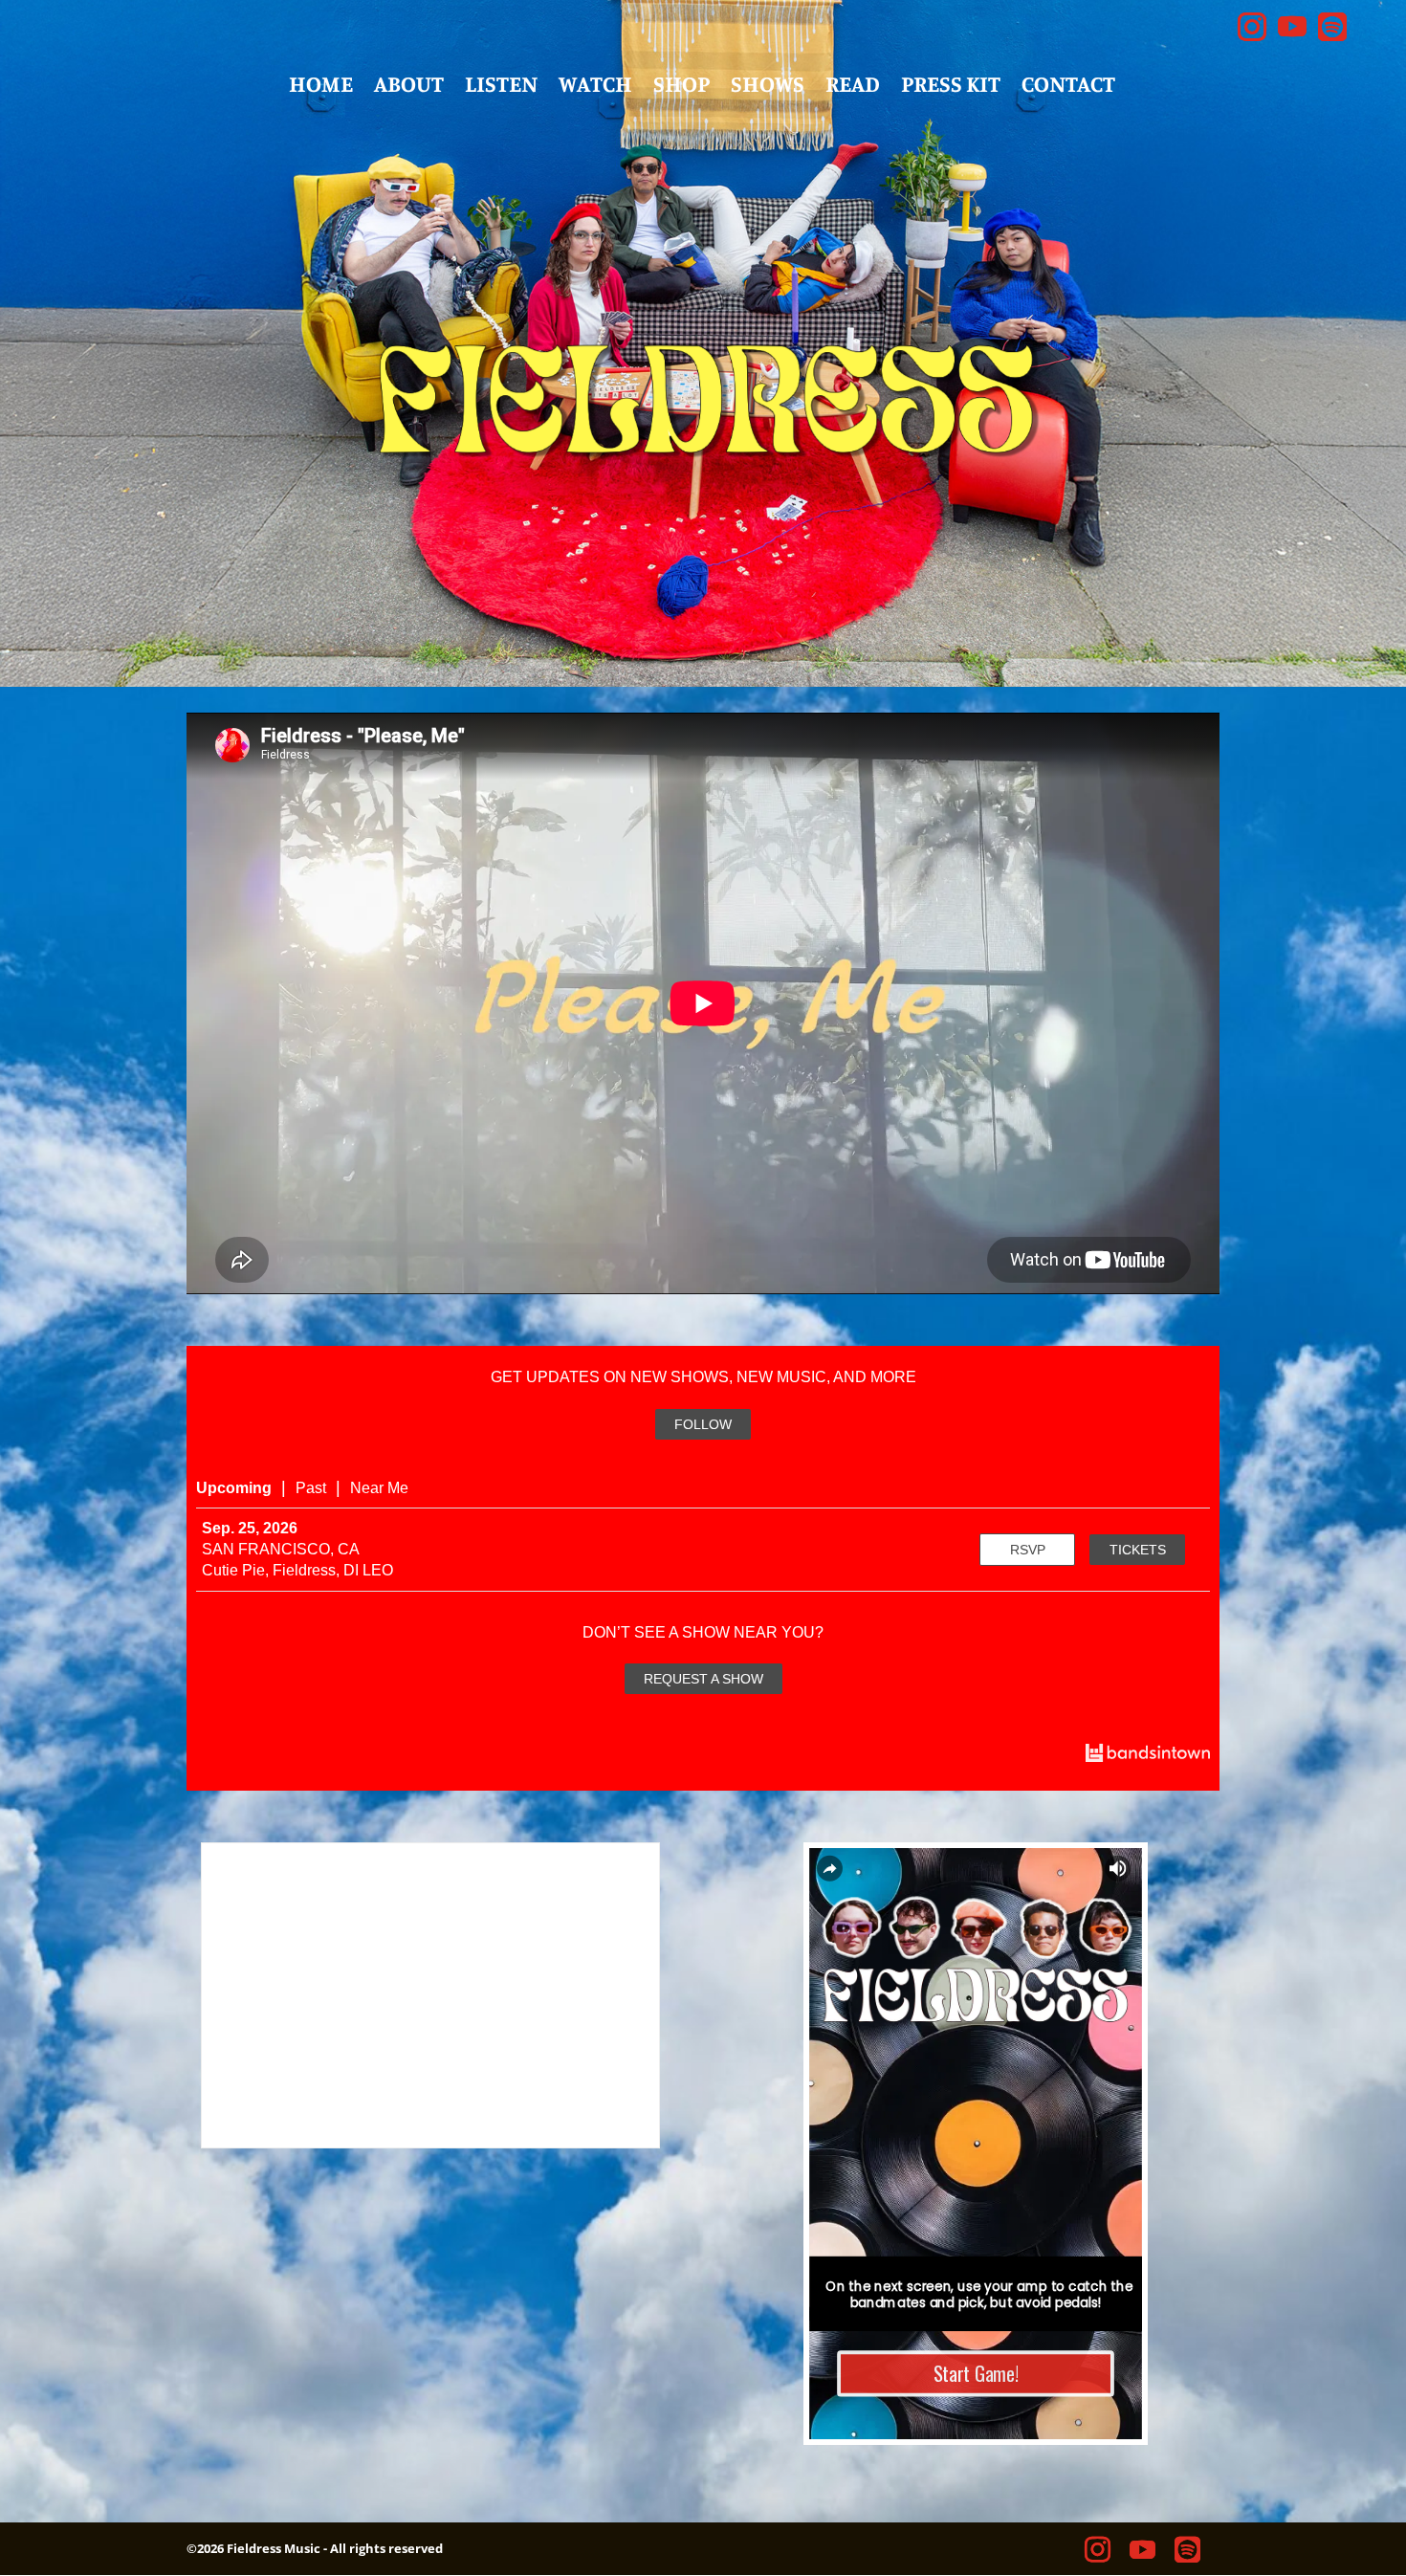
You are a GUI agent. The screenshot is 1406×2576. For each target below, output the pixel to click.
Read (853, 87)
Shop (681, 87)
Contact (1068, 87)
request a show (703, 1679)
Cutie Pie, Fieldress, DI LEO (297, 1570)
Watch (595, 87)
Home (321, 87)
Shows (768, 87)
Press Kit (951, 87)
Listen (501, 87)
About (409, 87)
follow (703, 1424)
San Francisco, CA (281, 1549)
